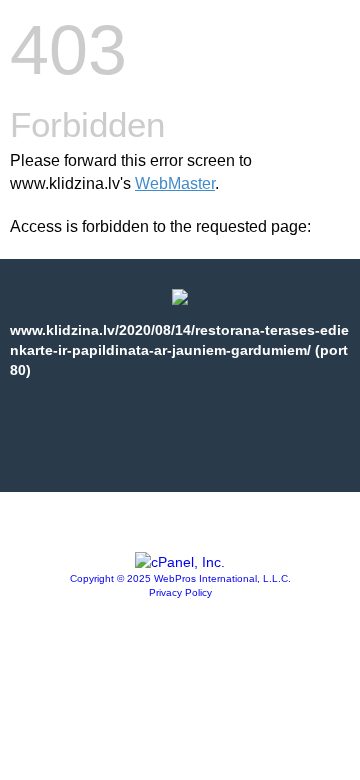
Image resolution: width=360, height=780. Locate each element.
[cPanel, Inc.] (180, 562)
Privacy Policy (180, 592)
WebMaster (175, 183)
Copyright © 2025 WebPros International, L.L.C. (180, 578)
